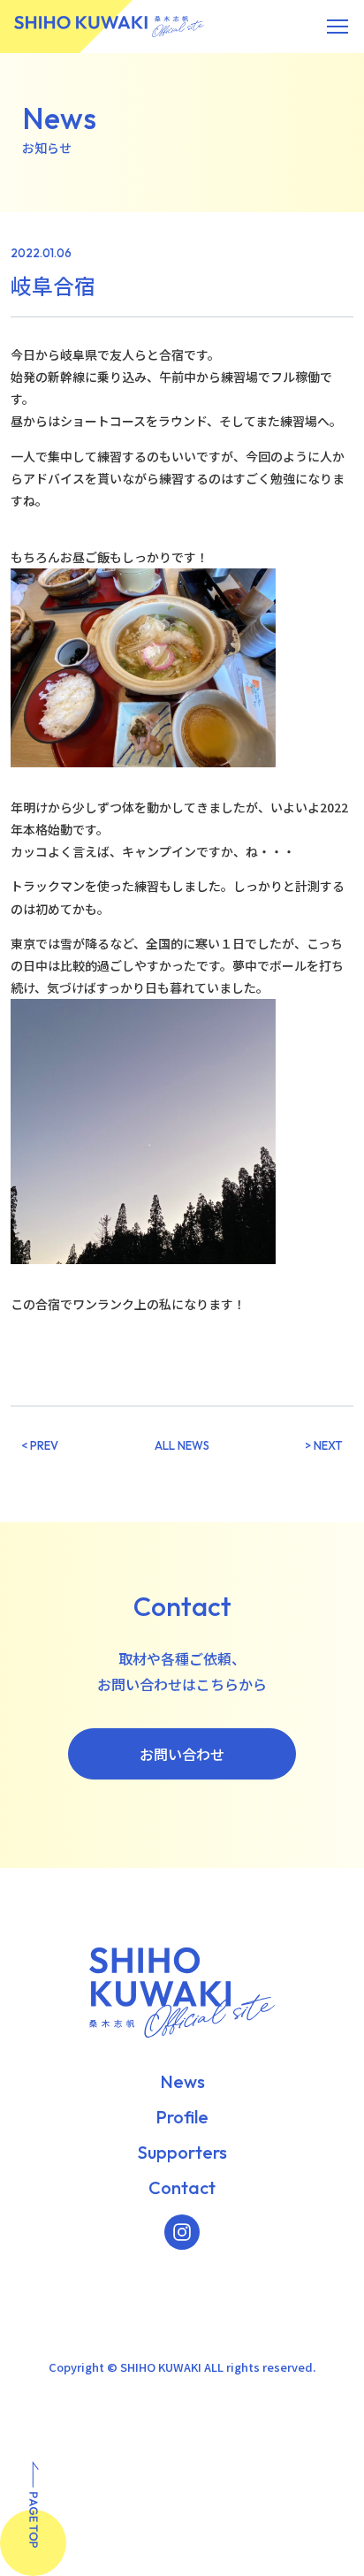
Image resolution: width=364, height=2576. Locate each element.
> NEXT (324, 1446)
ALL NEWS (182, 1446)
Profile (182, 2117)
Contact (182, 2188)
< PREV (40, 1446)
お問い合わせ (182, 1754)
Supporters (182, 2153)
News (182, 2082)
